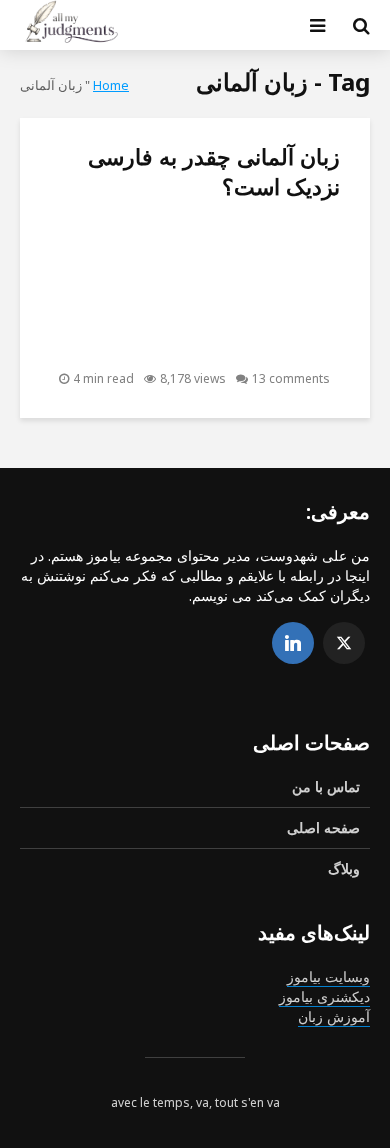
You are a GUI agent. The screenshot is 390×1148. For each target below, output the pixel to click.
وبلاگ (344, 868)
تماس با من (326, 786)
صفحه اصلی (323, 827)
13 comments (291, 378)
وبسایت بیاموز (328, 976)
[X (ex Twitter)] (344, 643)
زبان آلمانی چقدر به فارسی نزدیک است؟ (214, 171)
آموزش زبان (334, 1016)
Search (178, 99)
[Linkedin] (293, 643)
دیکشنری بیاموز (324, 996)
